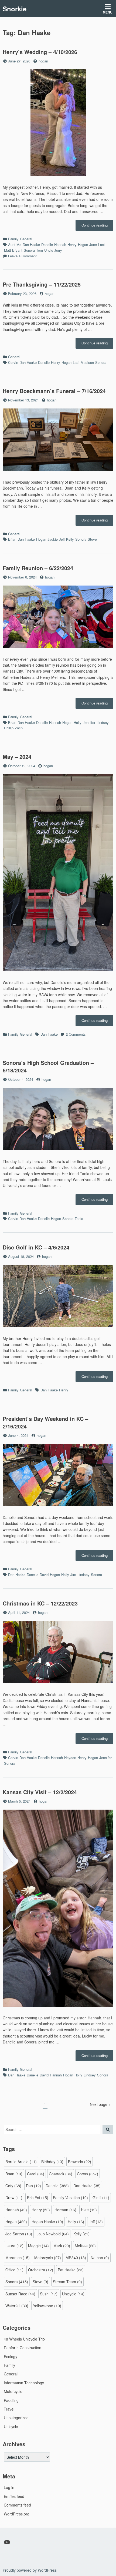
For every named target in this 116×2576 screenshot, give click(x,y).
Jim (73, 1575)
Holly (78, 722)
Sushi (49, 2294)
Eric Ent (38, 2198)
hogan (43, 61)
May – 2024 (17, 757)
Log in (9, 2487)
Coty (13, 2186)
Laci (101, 245)
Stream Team (67, 2282)
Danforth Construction (23, 2348)
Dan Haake (31, 245)
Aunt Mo (15, 245)
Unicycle (73, 2294)
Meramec (18, 2258)
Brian (12, 539)
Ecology (11, 2356)
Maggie (38, 2246)
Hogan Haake (47, 2222)
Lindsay (83, 1575)
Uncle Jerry (53, 250)
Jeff (62, 539)
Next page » (100, 2104)
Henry (72, 245)
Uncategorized (16, 2418)
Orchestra (41, 2270)
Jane (93, 245)
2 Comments (76, 1034)
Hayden (70, 1758)
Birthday (52, 2162)
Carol (36, 2174)
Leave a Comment (22, 256)
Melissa (85, 2246)
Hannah (60, 245)
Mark (62, 2246)
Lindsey (103, 722)
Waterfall (17, 2306)
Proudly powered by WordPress (30, 2570)
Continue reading (97, 227)
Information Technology (24, 2383)
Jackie (53, 539)
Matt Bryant (13, 250)
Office (14, 2270)
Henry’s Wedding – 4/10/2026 (40, 52)
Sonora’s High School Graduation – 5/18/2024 (48, 1066)
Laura (14, 2246)
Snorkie (15, 9)
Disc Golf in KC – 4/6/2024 (36, 1247)
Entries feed (14, 2496)
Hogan (83, 245)
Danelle (47, 245)
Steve (92, 539)
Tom (40, 250)
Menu (108, 12)
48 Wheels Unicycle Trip (24, 2339)
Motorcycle (48, 2258)
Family (13, 239)
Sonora (29, 250)
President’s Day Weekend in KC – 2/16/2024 (45, 1422)
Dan (33, 2186)
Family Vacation (70, 2198)
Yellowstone (47, 2306)
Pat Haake (71, 2270)
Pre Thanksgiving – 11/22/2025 (42, 284)
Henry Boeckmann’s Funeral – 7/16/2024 (54, 391)
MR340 (76, 2258)
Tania (79, 1219)
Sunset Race (20, 2294)
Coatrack (61, 2174)
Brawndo (80, 2162)
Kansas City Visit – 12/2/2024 (40, 1792)
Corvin (13, 362)
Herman (65, 2210)
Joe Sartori (19, 2234)
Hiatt (89, 2210)
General (26, 239)
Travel (9, 2409)
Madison (87, 362)
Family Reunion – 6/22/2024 (38, 568)
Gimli (101, 2198)
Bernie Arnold (21, 2162)
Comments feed (17, 2505)
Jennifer (89, 722)
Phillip (9, 728)
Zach (19, 728)
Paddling (11, 2400)
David (44, 1575)
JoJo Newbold (53, 2234)
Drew (14, 2198)
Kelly (70, 539)
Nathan (100, 2258)
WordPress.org (17, 2514)
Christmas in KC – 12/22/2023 (40, 1603)
